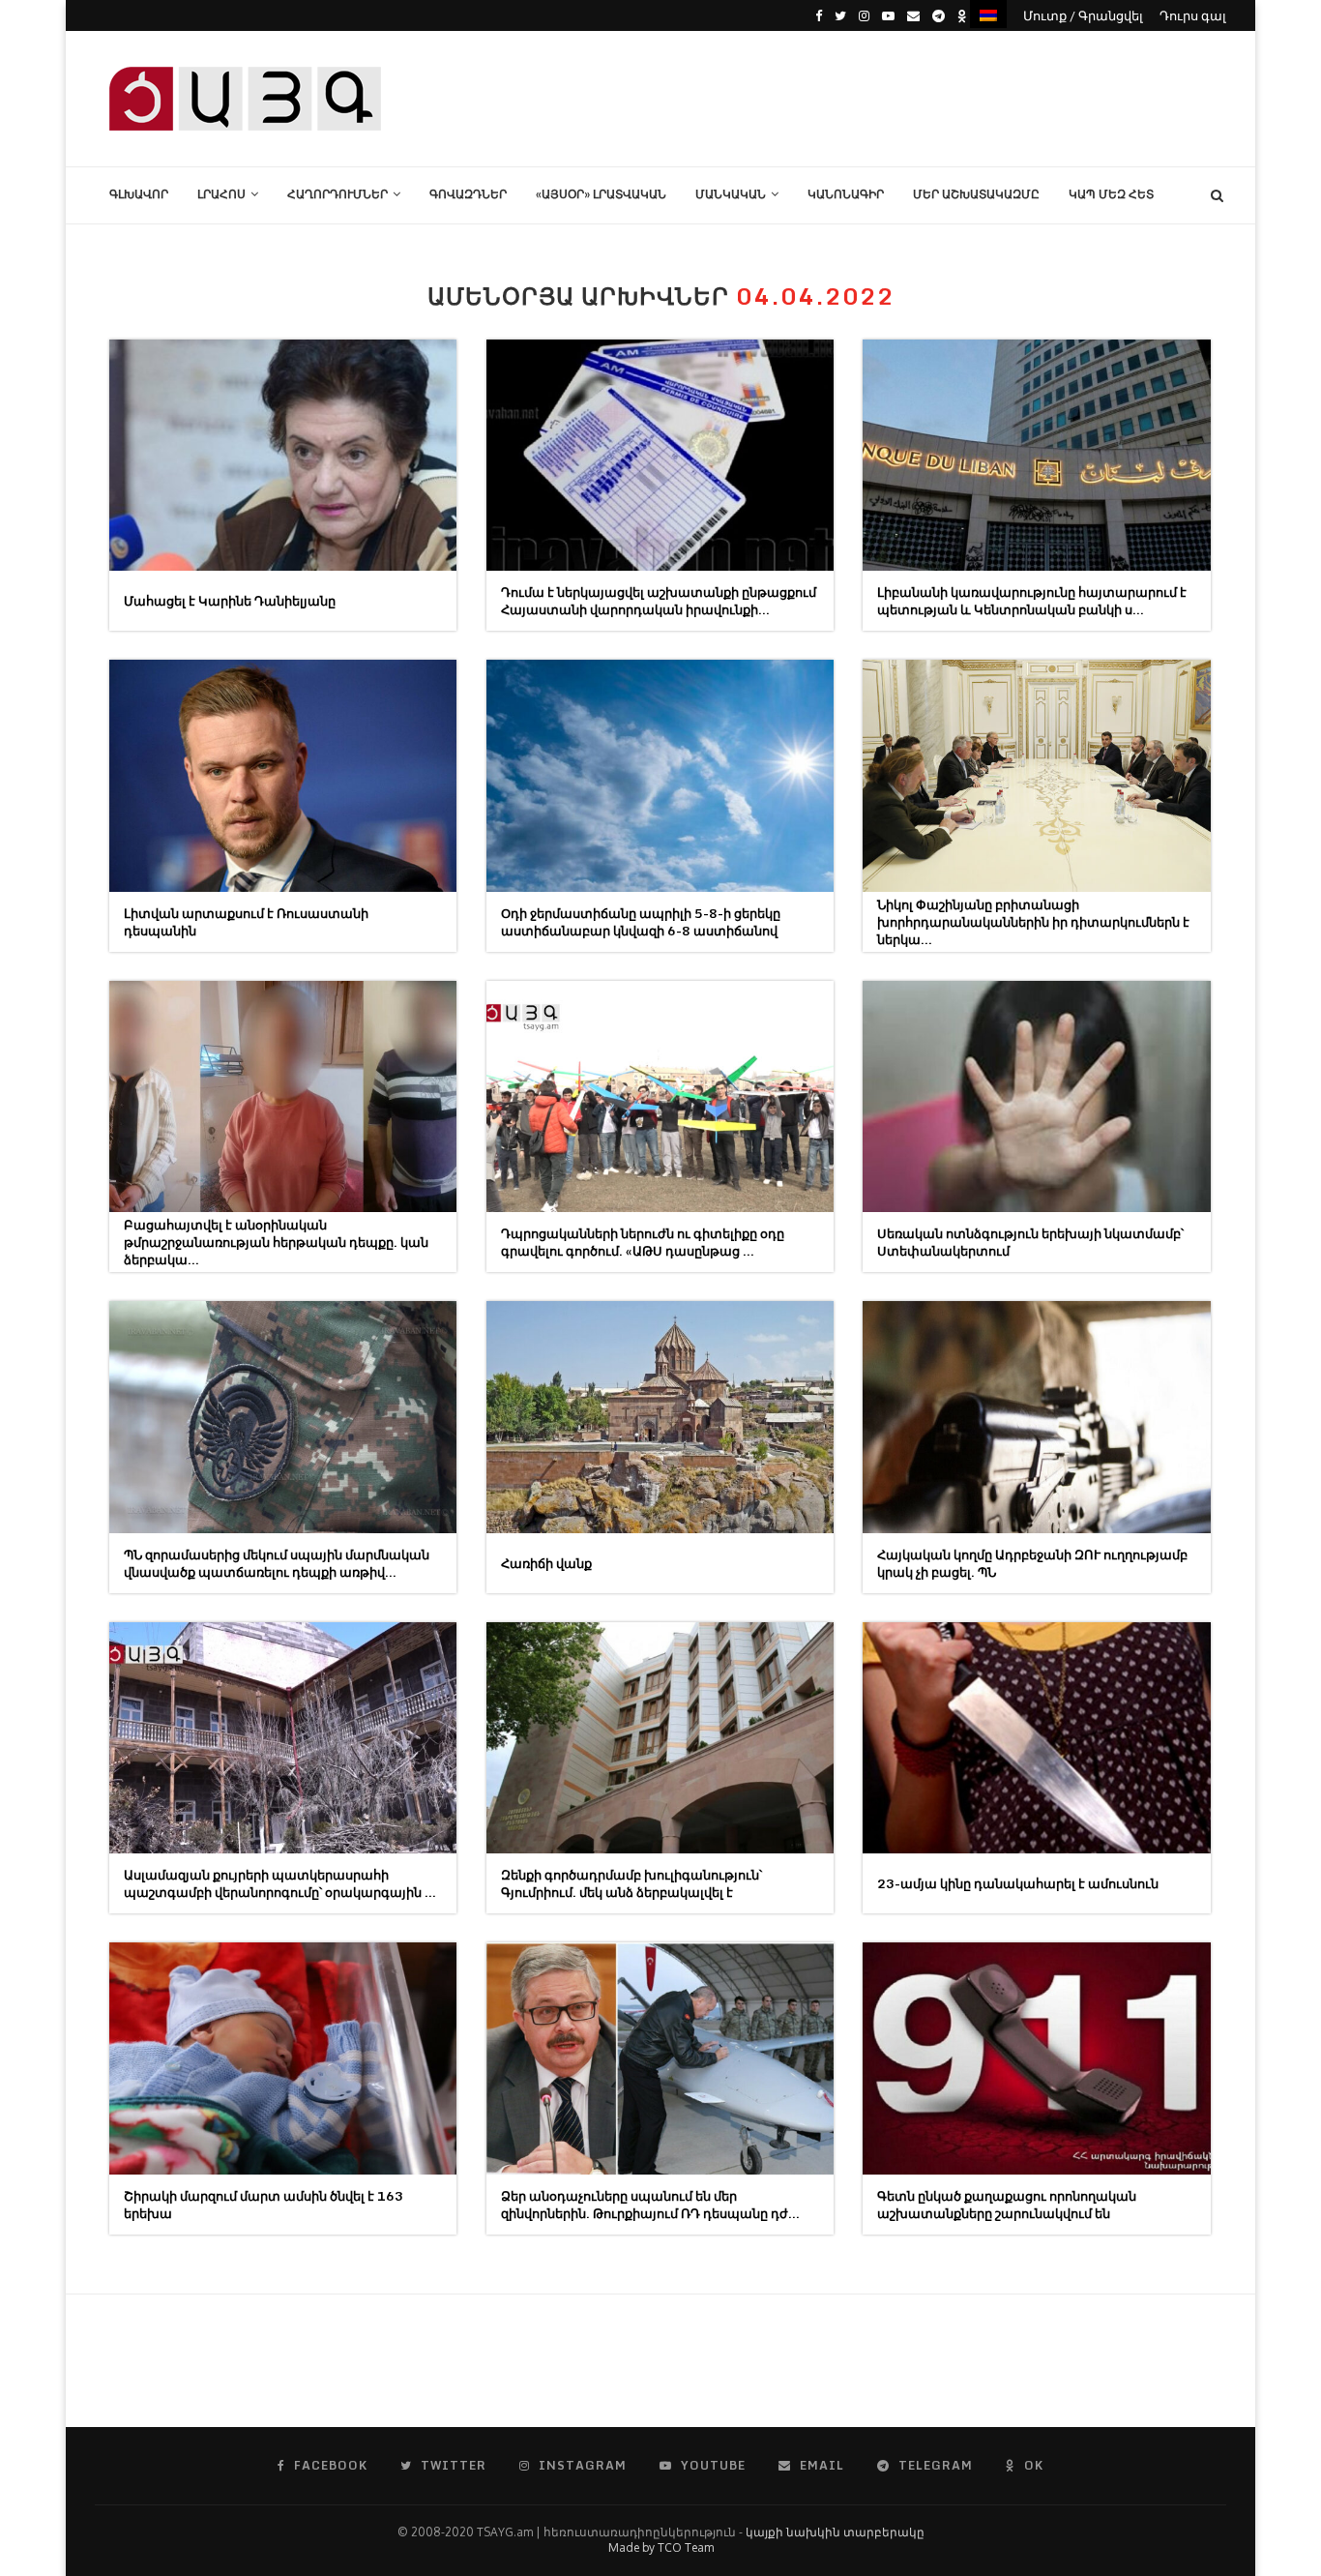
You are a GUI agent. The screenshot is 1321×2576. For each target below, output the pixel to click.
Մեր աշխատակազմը (976, 194)
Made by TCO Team (661, 2547)
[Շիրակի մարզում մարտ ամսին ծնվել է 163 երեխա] (283, 2058)
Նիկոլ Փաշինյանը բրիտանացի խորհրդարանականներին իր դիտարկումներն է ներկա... (1033, 922)
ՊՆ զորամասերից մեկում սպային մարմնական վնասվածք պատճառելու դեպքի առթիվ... (277, 1563)
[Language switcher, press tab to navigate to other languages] (988, 14)
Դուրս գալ (1193, 15)
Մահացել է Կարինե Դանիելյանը (230, 601)
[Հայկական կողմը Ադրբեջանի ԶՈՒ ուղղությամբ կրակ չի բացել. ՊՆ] (1036, 1417)
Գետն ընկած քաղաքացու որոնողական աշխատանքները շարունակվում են (1007, 2205)
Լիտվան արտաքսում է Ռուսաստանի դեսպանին (246, 922)
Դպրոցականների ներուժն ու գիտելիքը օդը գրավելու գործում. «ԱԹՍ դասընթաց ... (643, 1242)
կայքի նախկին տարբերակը (835, 2532)
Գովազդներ (468, 194)
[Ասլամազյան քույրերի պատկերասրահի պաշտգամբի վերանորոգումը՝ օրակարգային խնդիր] (283, 1738)
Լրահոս (221, 194)
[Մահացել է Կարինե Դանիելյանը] (283, 455)
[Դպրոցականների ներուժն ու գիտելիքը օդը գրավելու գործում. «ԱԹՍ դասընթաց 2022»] (660, 1096)
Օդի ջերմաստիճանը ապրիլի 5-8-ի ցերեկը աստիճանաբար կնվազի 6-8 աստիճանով (641, 922)
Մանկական (731, 194)
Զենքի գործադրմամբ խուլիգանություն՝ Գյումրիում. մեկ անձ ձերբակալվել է (631, 1883)
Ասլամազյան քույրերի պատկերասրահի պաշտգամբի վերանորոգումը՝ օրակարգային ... (280, 1883)
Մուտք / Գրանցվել (1083, 15)
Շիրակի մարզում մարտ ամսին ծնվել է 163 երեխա (264, 2205)
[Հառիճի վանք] (660, 1417)
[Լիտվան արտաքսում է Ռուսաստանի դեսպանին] (283, 775)
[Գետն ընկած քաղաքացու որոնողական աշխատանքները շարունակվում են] (1036, 2058)
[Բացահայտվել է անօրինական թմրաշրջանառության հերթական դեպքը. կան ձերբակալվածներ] (283, 1096)
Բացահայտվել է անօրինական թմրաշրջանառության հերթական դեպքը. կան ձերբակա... (276, 1242)
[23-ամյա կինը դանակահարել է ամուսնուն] (1036, 1738)
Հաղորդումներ (338, 194)
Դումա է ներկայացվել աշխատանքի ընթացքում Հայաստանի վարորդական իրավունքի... (659, 601)
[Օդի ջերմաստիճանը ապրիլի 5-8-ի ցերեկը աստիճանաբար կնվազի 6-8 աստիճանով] (660, 775)
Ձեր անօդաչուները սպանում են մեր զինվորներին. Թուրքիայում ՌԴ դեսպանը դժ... (650, 2205)
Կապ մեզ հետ (1111, 194)
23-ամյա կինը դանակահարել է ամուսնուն (1018, 1883)
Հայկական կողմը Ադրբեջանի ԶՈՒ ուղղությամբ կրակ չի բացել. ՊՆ (1032, 1563)
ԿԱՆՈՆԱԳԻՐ (846, 194)
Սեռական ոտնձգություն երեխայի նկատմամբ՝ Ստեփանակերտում (1030, 1242)
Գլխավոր (139, 194)
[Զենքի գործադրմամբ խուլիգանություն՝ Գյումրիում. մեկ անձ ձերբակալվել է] (660, 1738)
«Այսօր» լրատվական (601, 194)
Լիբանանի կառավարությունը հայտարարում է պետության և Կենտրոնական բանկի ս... (1032, 601)
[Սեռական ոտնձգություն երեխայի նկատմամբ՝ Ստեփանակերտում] (1036, 1096)
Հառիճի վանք (546, 1563)
